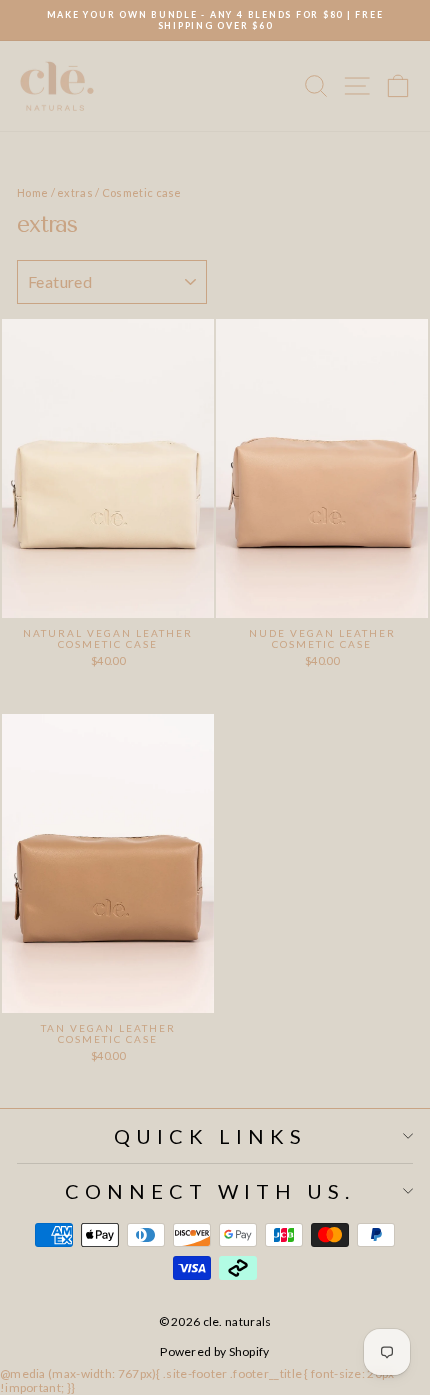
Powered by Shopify (214, 1351)
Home (32, 192)
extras (75, 192)
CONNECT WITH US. (210, 1191)
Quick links (210, 1136)
